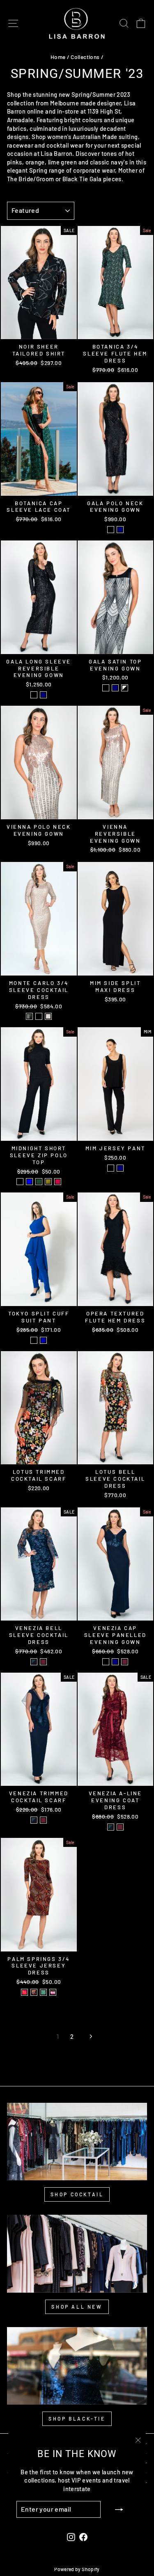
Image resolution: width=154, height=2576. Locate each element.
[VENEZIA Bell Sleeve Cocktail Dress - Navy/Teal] (34, 1662)
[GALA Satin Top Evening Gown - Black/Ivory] (125, 688)
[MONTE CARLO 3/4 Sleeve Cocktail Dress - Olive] (29, 1016)
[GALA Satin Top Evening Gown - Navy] (115, 688)
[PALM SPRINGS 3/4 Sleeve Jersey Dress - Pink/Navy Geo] (53, 1992)
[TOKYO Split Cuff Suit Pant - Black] (34, 1340)
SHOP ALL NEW (77, 2307)
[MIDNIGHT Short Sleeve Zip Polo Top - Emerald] (39, 1182)
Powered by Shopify (77, 2569)
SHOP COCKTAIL (77, 2194)
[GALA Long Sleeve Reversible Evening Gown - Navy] (43, 695)
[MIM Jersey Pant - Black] (111, 1168)
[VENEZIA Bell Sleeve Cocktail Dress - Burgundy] (43, 1662)
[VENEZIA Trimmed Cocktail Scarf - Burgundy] (43, 1820)
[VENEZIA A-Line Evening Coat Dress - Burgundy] (120, 1827)
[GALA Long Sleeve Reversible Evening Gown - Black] (34, 695)
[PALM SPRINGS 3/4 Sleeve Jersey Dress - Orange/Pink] (24, 1992)
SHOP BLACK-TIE (77, 2419)
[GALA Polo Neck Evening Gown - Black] (111, 530)
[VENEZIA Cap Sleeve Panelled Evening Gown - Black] (106, 1662)
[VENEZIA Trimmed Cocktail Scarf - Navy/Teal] (34, 1820)
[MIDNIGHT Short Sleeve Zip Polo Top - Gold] (48, 1182)
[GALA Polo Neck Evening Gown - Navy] (120, 530)
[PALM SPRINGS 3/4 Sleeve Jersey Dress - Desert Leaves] (34, 1992)
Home (58, 57)
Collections (85, 57)
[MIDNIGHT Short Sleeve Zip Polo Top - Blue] (29, 1182)
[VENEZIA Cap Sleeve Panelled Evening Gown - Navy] (115, 1662)
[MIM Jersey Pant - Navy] (120, 1168)
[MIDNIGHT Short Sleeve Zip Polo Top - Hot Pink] (58, 1182)
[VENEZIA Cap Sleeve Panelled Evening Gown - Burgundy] (125, 1662)
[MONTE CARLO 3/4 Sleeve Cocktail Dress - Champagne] (48, 1016)
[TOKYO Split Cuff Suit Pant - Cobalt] (43, 1340)
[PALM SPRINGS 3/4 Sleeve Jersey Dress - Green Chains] (43, 1992)
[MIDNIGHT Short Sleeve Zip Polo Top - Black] (20, 1182)
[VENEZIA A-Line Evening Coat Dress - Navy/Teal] (111, 1827)
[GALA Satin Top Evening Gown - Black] (106, 688)
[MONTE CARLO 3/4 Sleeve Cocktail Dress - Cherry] (39, 1016)
